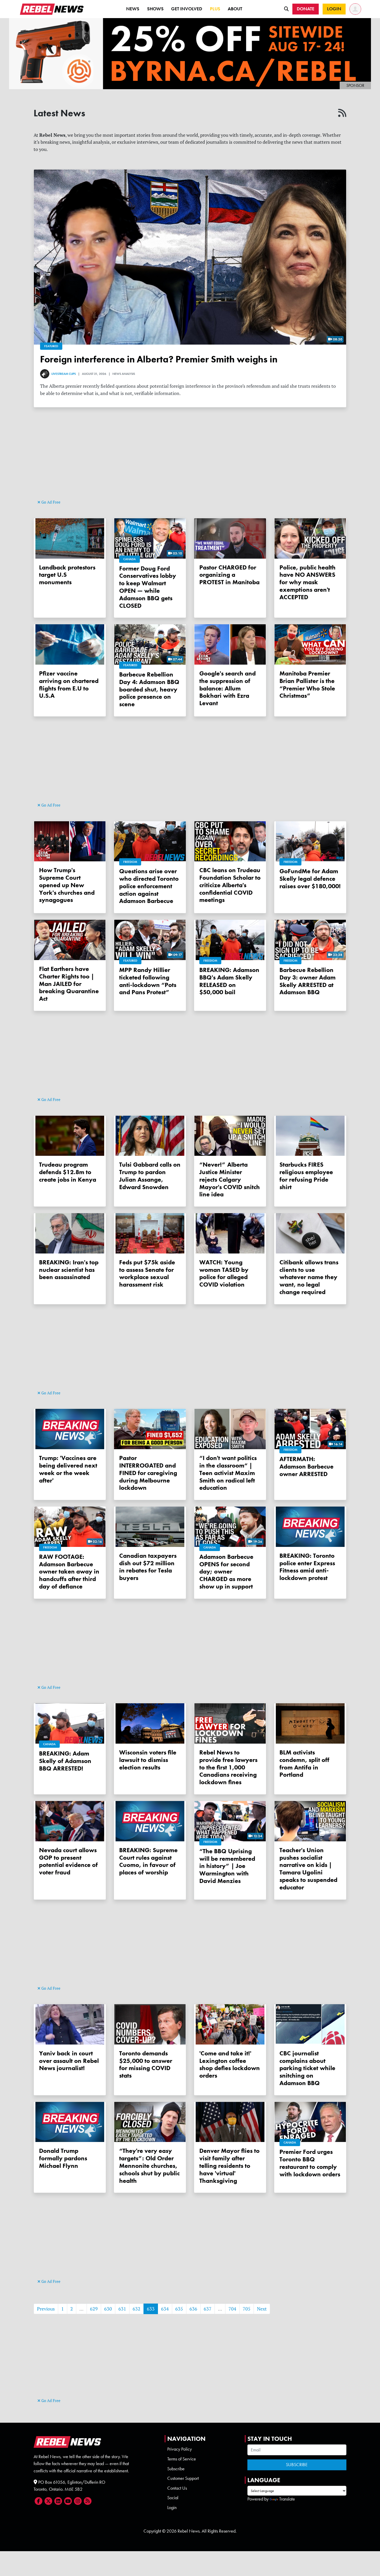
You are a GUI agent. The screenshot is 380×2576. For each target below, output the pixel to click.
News (133, 9)
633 (151, 2309)
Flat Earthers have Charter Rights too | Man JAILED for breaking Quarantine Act (69, 984)
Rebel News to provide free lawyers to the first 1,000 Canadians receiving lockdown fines (228, 1767)
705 (247, 2309)
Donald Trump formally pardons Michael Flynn (63, 2158)
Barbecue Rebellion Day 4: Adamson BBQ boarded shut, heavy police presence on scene (149, 689)
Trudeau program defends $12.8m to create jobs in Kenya (68, 1172)
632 (136, 2309)
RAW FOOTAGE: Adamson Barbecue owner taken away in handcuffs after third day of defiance (69, 1571)
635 (179, 2309)
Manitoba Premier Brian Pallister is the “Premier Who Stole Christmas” (307, 684)
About (235, 9)
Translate (287, 2499)
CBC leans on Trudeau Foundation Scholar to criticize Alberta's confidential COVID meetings (230, 885)
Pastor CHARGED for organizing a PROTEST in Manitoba (229, 575)
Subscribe (176, 2469)
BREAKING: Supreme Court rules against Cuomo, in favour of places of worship (148, 1861)
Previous (46, 2309)
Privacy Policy (180, 2449)
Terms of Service (182, 2459)
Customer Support (183, 2478)
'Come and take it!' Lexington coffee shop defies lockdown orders (230, 2064)
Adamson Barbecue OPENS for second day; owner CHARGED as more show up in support (226, 1571)
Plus (215, 9)
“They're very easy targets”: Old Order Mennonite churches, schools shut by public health (149, 2165)
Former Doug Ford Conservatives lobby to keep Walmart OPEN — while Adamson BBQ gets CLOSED (148, 587)
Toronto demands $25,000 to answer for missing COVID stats (146, 2064)
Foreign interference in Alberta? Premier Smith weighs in (159, 359)
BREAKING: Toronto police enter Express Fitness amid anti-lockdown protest (307, 1567)
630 (108, 2309)
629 (94, 2309)
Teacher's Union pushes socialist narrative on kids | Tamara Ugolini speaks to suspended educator (308, 1869)
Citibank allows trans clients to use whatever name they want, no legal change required (309, 1277)
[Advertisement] (190, 462)
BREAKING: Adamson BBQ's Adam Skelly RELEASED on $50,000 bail (229, 981)
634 (165, 2309)
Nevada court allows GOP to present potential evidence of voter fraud (68, 1861)
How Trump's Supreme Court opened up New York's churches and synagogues (67, 885)
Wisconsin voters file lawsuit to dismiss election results (148, 1760)
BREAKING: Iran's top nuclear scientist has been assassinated (69, 1270)
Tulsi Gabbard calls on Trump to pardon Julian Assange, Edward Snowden (150, 1176)
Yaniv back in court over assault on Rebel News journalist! (69, 2061)
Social (173, 2498)
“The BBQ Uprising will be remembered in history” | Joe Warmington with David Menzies (227, 1866)
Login (172, 2507)
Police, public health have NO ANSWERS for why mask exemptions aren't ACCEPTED (307, 582)
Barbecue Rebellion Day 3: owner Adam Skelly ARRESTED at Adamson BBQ (307, 981)
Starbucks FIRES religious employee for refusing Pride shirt (306, 1176)
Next (262, 2309)
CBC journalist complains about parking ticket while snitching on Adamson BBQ (307, 2068)
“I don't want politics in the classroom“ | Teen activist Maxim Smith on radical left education (228, 1473)
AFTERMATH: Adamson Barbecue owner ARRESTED (306, 1466)
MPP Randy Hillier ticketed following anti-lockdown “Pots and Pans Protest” (148, 981)
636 (193, 2309)
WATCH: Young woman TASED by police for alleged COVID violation (224, 1273)
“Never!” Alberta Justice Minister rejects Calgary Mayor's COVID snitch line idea (230, 1179)
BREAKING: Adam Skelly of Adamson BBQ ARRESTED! (65, 1761)
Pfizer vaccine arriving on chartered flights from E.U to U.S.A (69, 684)
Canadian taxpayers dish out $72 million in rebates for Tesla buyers (148, 1567)
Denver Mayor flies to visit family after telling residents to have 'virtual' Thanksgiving (229, 2165)
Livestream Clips (64, 374)
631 (122, 2309)
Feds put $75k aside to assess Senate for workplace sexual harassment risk (147, 1273)
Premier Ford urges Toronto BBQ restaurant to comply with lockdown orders (310, 2163)
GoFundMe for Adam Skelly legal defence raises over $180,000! (310, 879)
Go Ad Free (50, 502)
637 (208, 2309)
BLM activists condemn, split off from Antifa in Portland (304, 1763)
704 (232, 2309)
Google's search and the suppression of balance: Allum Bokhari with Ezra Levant (227, 688)
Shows (155, 9)
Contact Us (177, 2488)
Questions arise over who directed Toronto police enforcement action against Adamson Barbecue (149, 886)
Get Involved (187, 9)
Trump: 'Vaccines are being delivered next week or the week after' (68, 1469)
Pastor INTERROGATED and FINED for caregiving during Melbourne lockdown (148, 1473)
